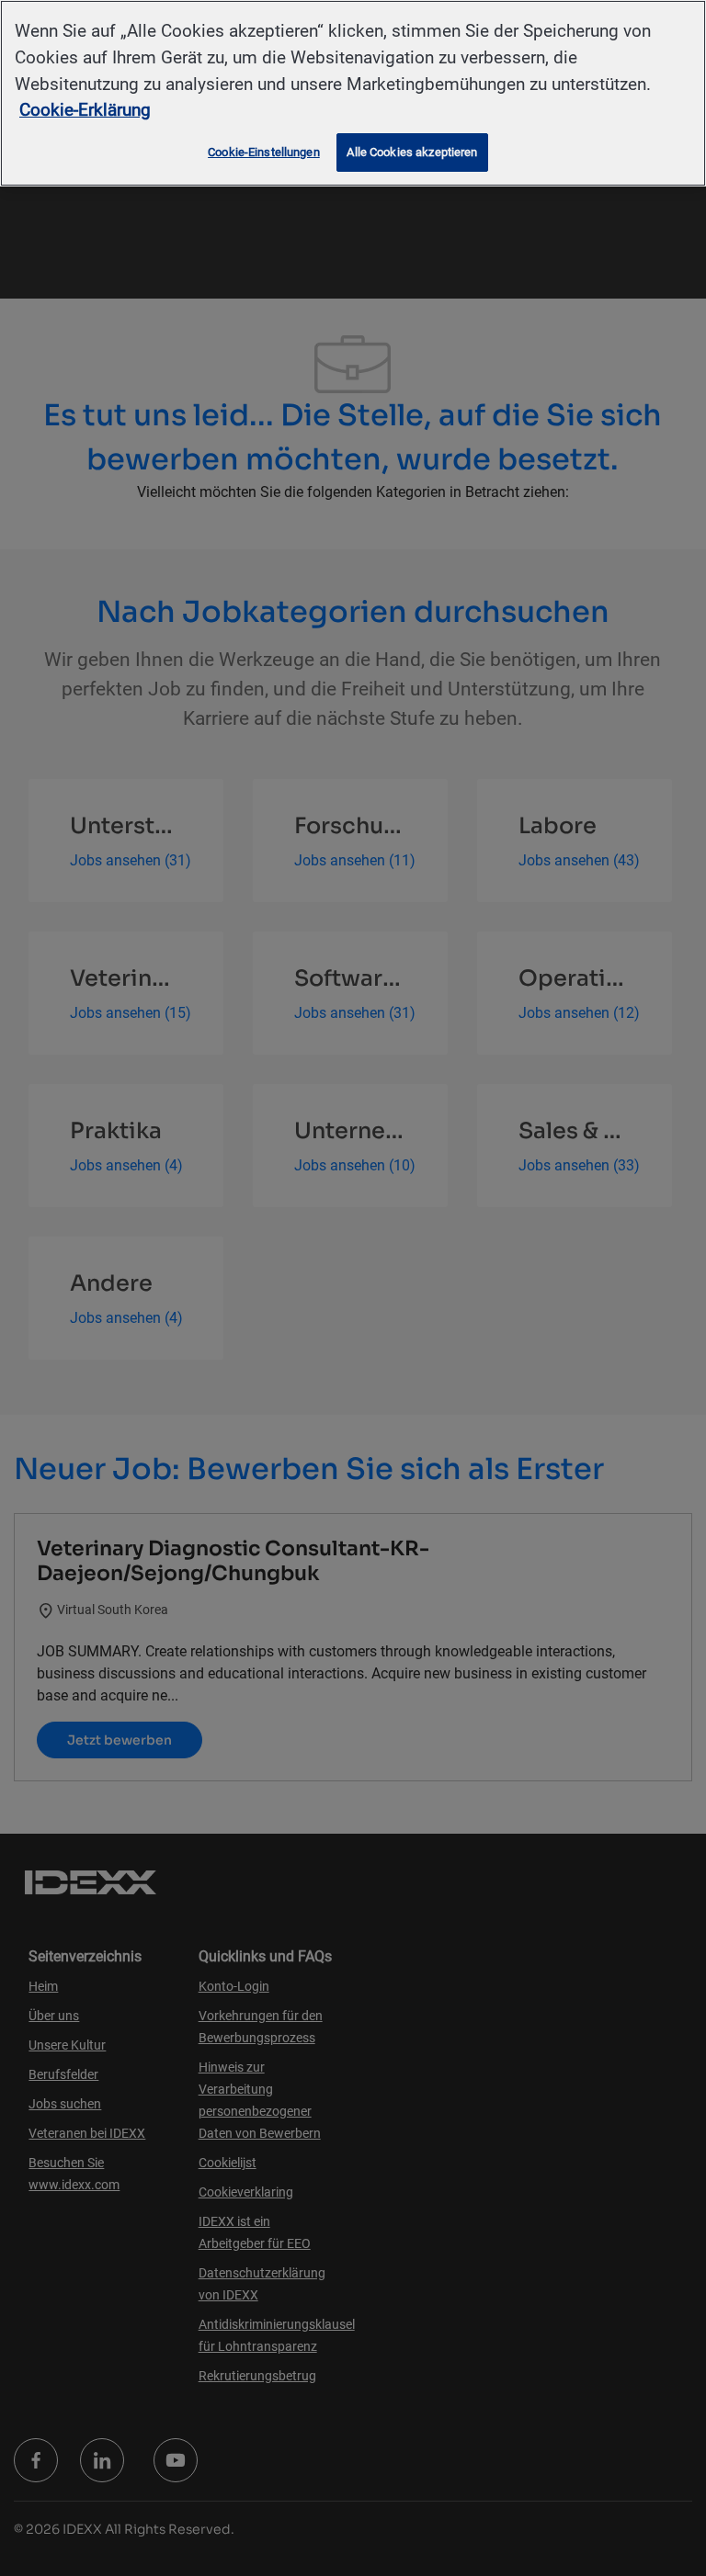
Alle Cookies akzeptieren (412, 152)
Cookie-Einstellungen (264, 152)
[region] (353, 93)
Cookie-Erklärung (85, 110)
